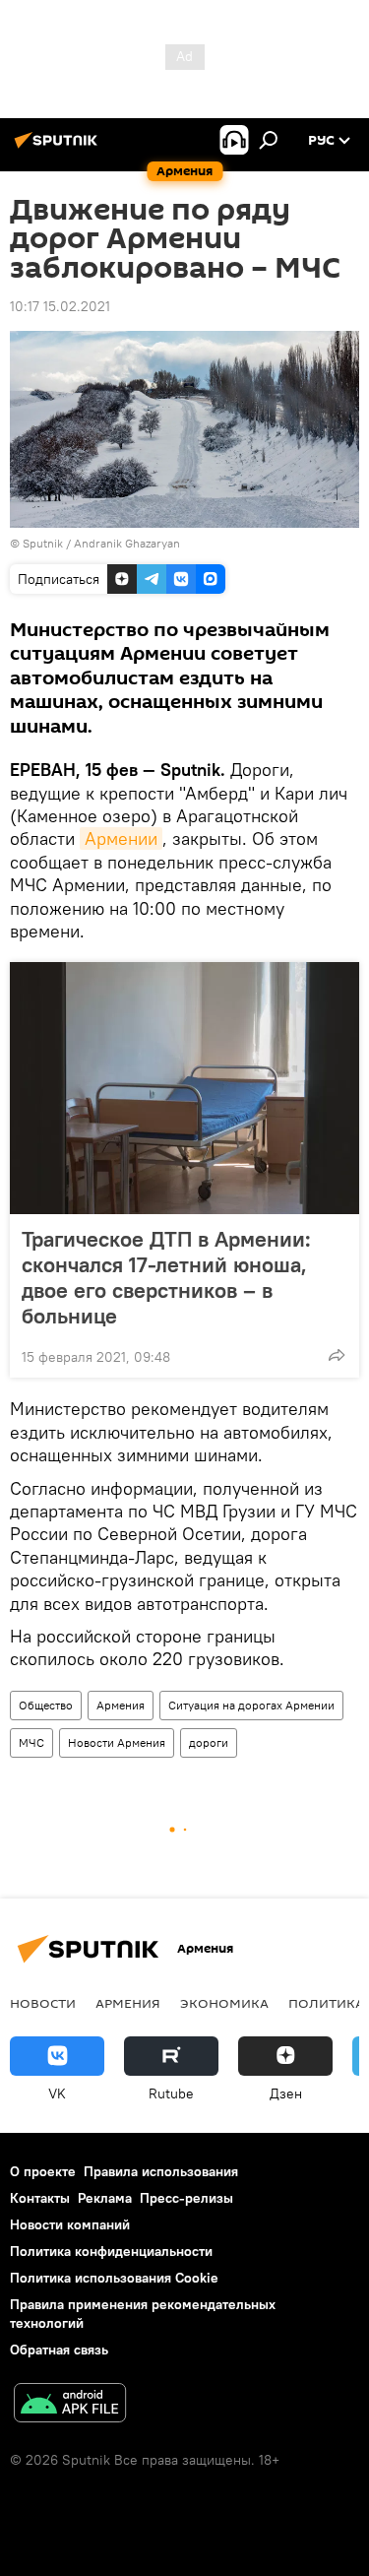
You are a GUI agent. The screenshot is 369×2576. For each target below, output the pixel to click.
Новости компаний (70, 2224)
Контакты (40, 2198)
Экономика (224, 2003)
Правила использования (161, 2171)
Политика (326, 2003)
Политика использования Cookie (114, 2278)
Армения (121, 1705)
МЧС (31, 1742)
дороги (209, 1742)
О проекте (43, 2171)
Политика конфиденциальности (111, 2251)
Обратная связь (59, 2350)
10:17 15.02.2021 (60, 306)
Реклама (105, 2198)
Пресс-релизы (186, 2198)
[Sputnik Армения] (59, 148)
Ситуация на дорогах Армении (251, 1705)
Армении (121, 838)
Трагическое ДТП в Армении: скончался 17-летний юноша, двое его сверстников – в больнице (166, 1277)
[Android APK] (70, 2405)
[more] (337, 1355)
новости (43, 2003)
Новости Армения (117, 1742)
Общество (46, 1705)
